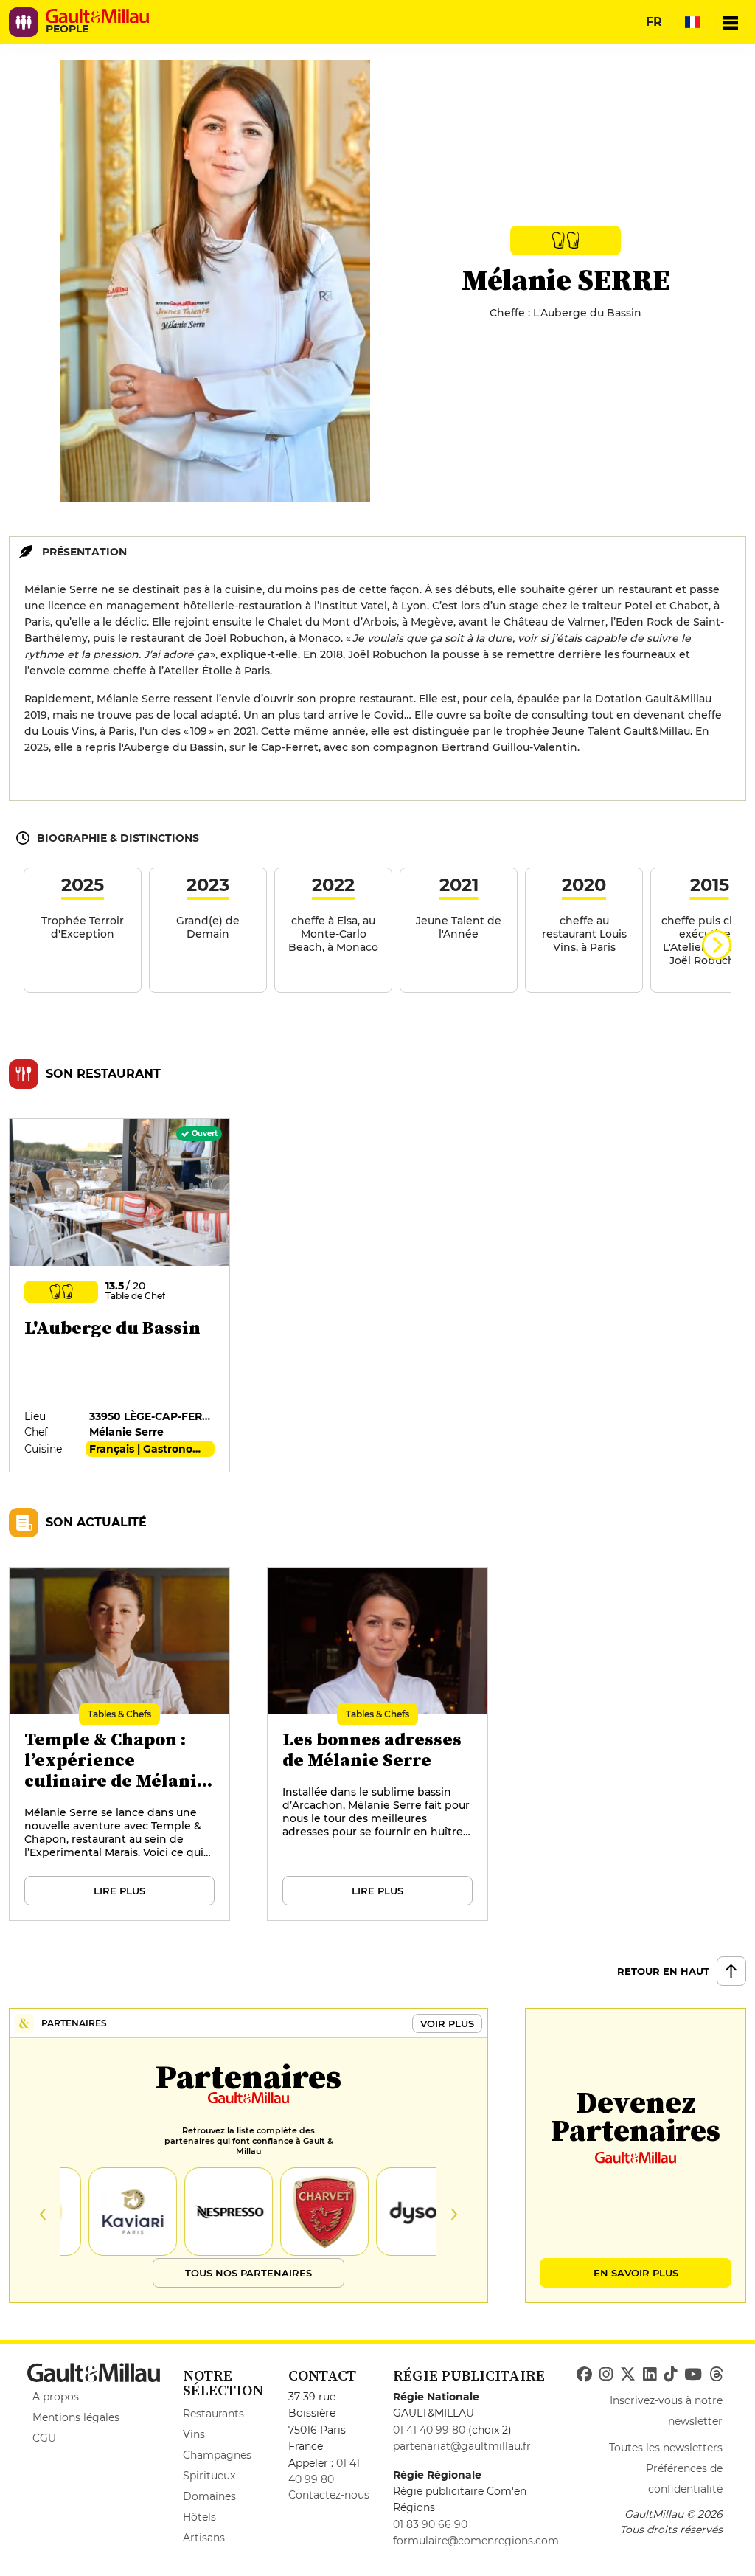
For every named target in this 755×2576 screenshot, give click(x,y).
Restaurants (213, 2414)
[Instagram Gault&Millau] (606, 2375)
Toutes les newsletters (666, 2448)
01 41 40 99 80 (429, 2430)
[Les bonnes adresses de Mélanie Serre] (378, 1745)
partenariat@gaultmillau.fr (462, 2446)
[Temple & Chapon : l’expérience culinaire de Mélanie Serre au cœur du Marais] (120, 1745)
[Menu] (731, 22)
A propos (56, 2397)
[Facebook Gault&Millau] (584, 2375)
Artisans (204, 2538)
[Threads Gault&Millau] (716, 2375)
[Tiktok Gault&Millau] (670, 2375)
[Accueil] (97, 16)
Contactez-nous (329, 2495)
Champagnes (217, 2455)
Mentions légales (76, 2417)
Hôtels (199, 2517)
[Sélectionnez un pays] (692, 22)
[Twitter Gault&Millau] (628, 2375)
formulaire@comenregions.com (476, 2541)
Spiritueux (209, 2476)
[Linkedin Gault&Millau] (650, 2375)
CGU (44, 2438)
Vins (194, 2434)
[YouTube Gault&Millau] (693, 2375)
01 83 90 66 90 (430, 2524)
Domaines (209, 2496)
